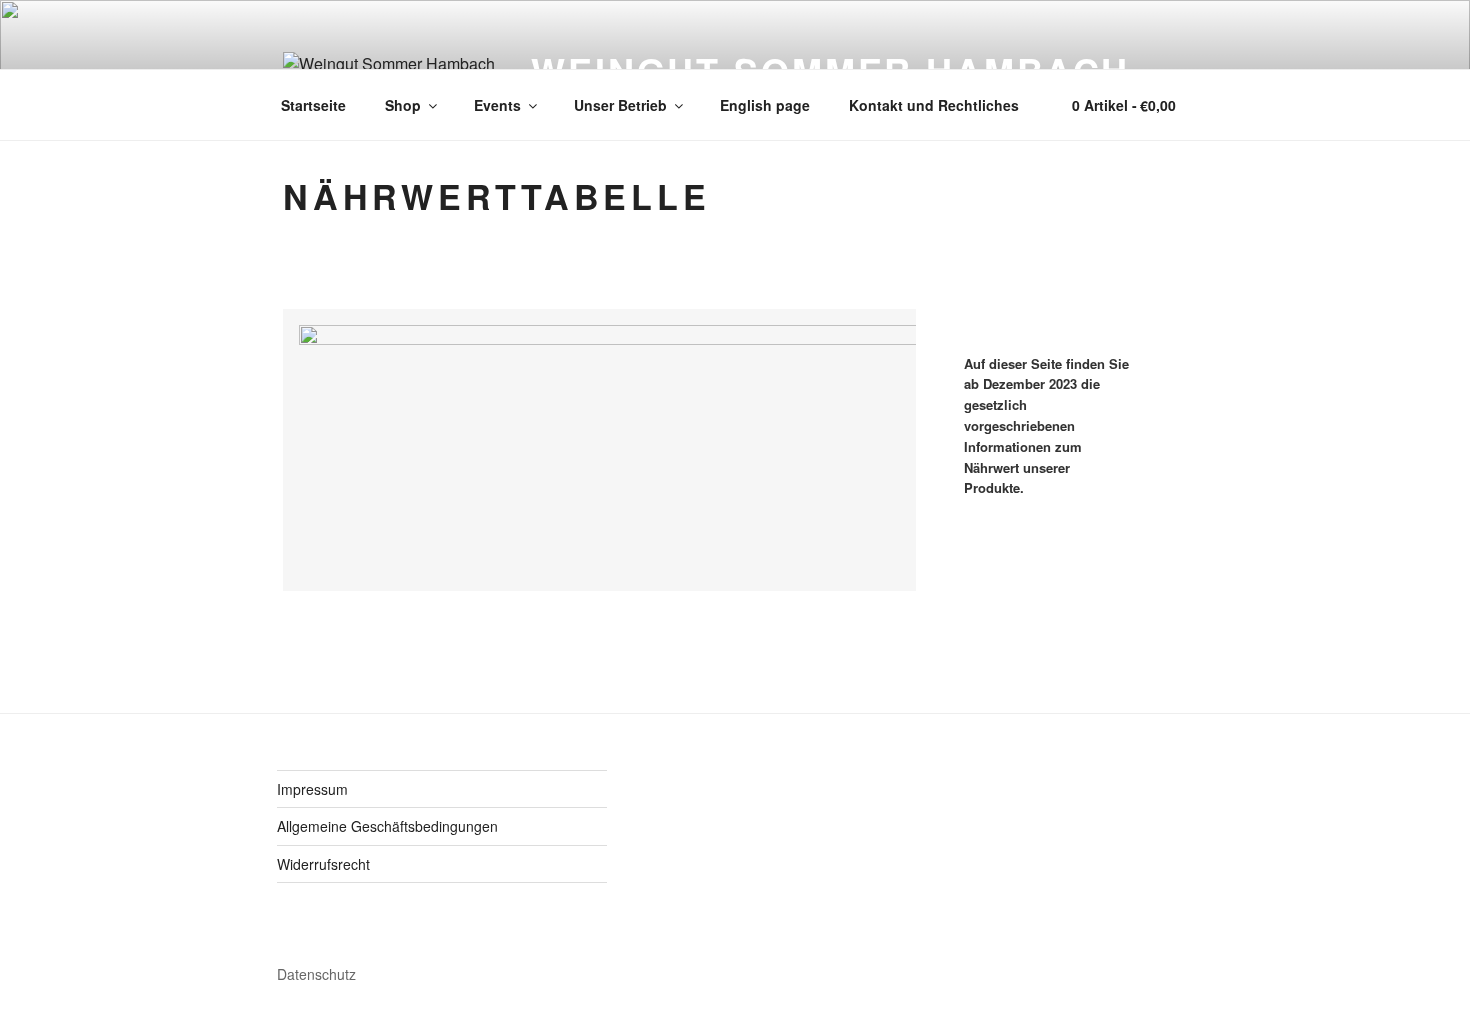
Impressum (312, 789)
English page (765, 105)
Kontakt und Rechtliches (934, 105)
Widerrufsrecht (323, 864)
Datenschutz (316, 974)
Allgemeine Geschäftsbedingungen (387, 826)
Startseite (313, 105)
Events (497, 105)
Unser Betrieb (620, 105)
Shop (403, 105)
